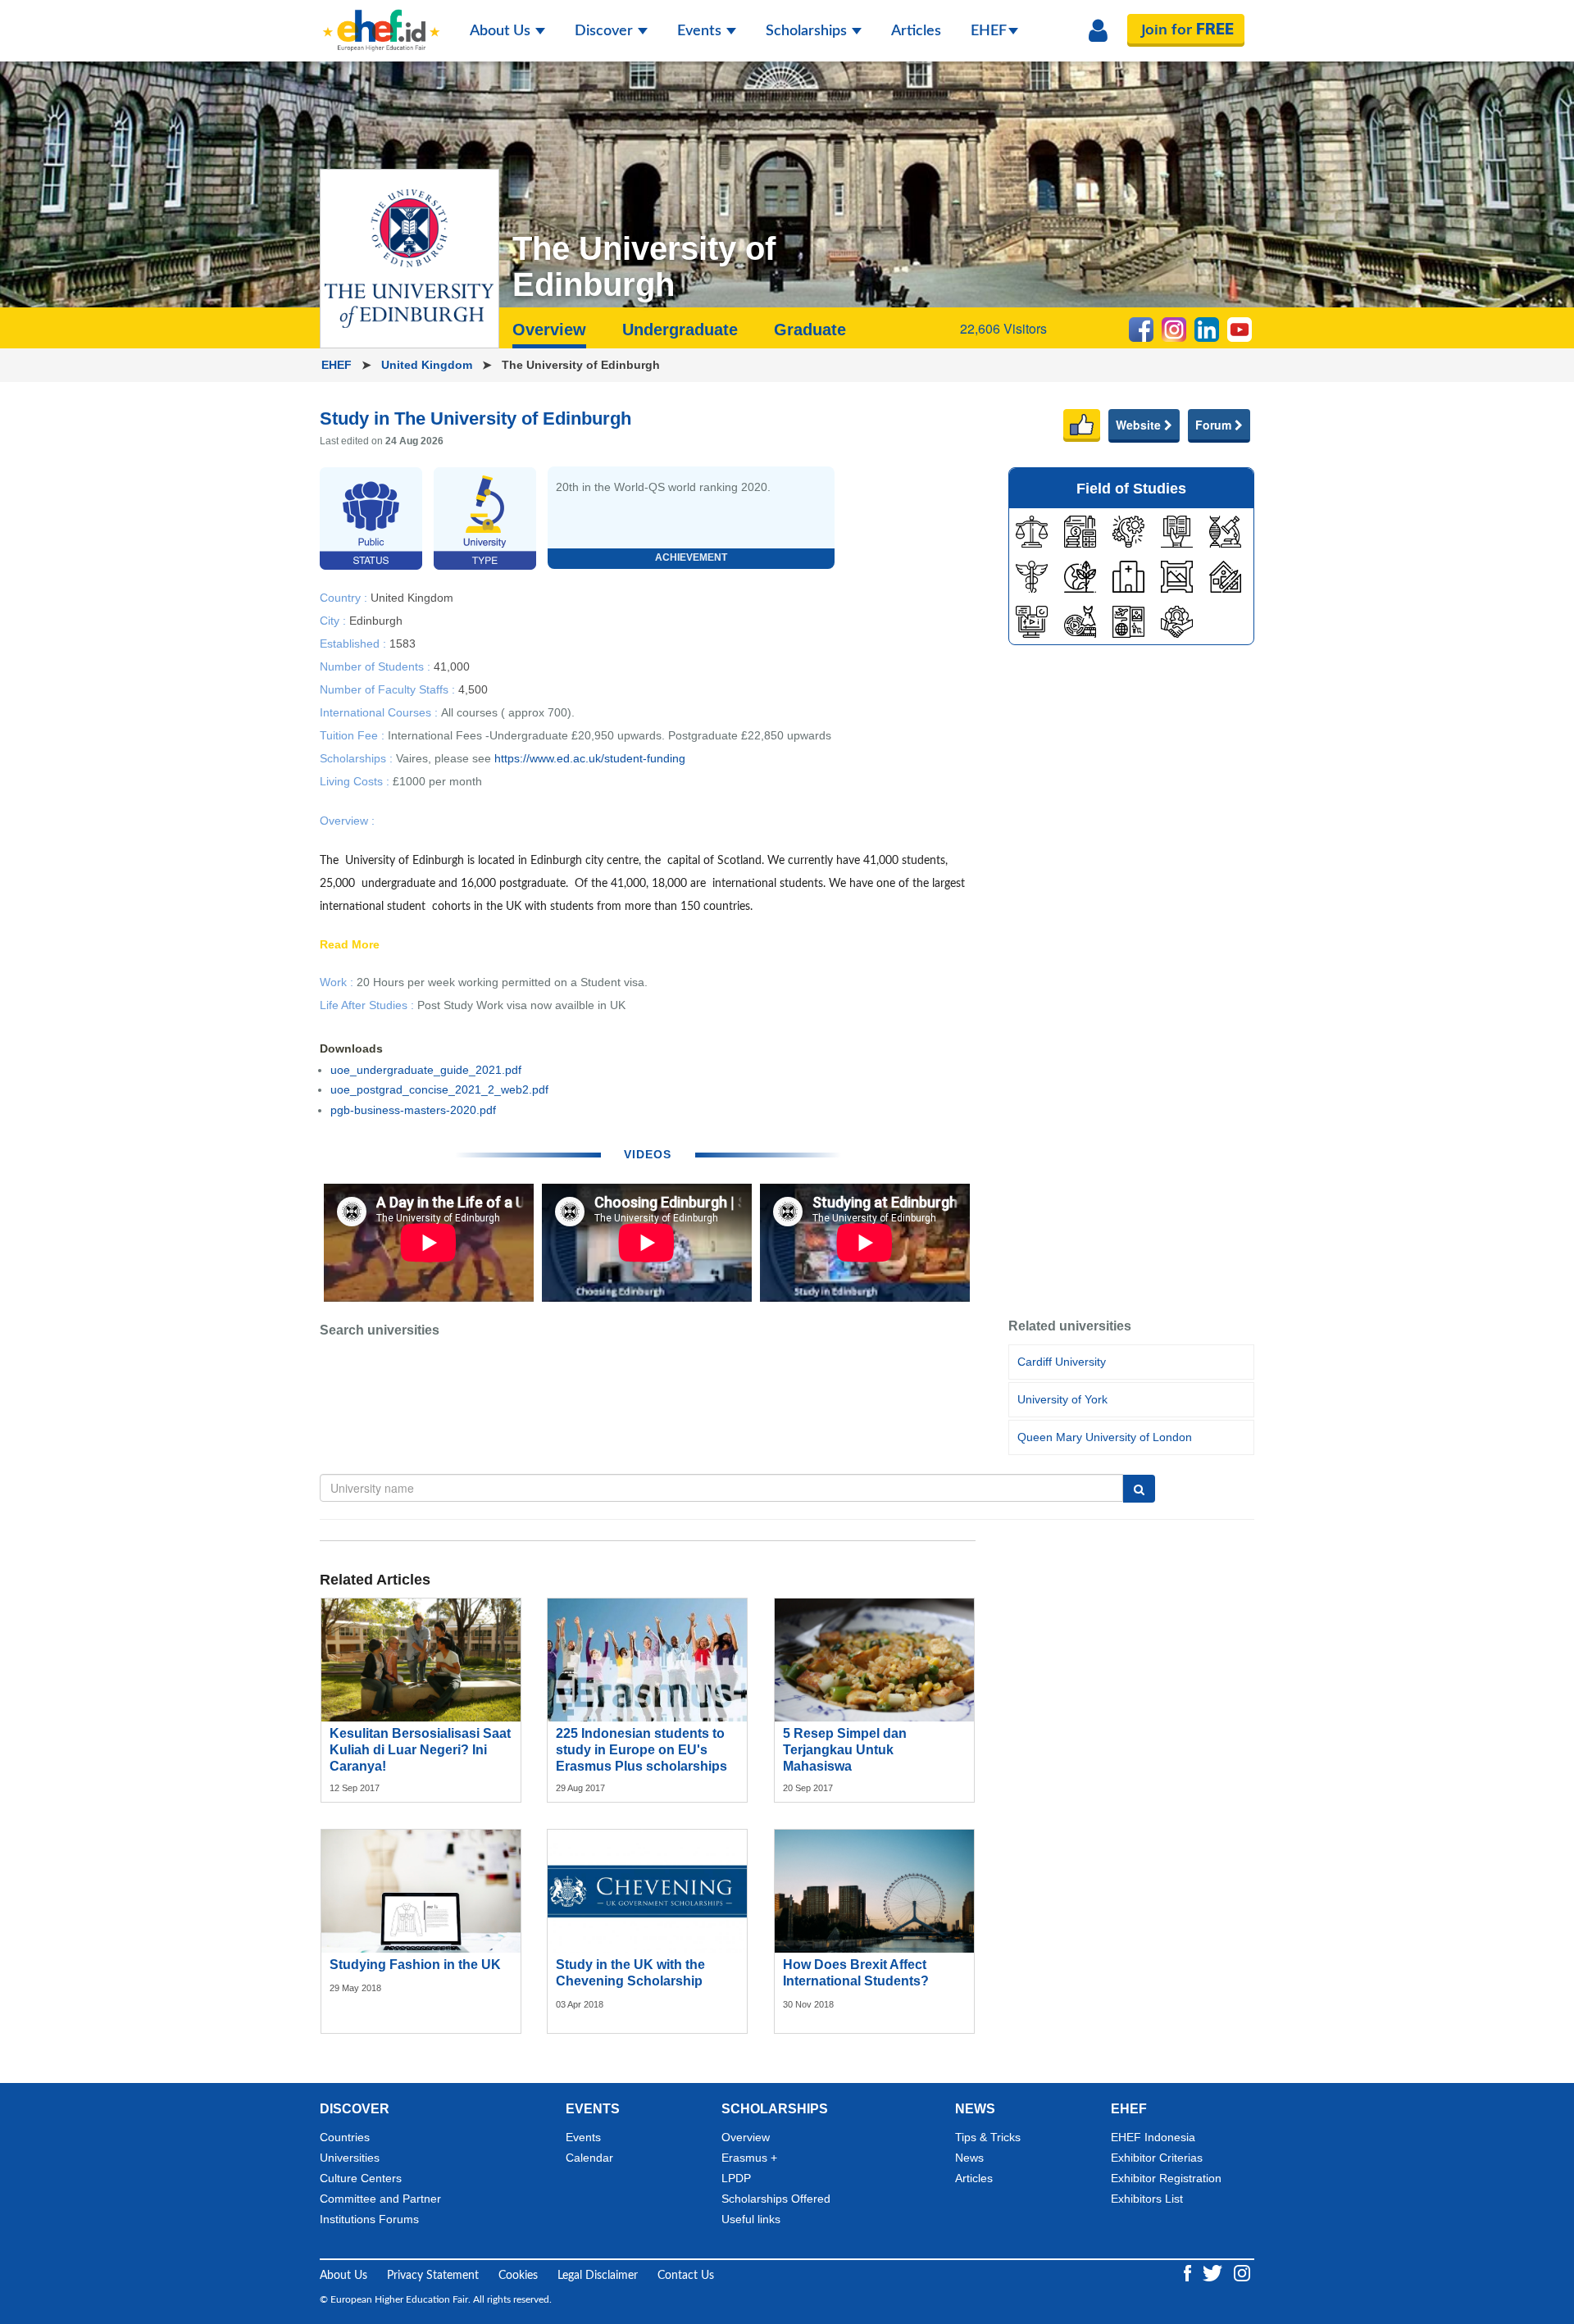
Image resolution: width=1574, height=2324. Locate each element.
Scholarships (808, 31)
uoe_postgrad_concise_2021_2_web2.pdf (439, 1089)
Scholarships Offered (776, 2199)
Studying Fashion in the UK (415, 1965)
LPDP (736, 2178)
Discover (605, 31)
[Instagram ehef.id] (1242, 2272)
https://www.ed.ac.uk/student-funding (590, 758)
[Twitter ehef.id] (1214, 2272)
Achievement (691, 557)
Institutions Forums (369, 2219)
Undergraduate (680, 330)
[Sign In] (1098, 31)
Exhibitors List (1147, 2199)
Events (701, 31)
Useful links (751, 2219)
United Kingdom (428, 365)
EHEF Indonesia (1153, 2137)
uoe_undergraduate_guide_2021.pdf (426, 1070)
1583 (403, 643)
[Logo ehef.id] (381, 20)
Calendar (589, 2158)
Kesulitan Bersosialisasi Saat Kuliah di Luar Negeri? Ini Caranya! (420, 1750)
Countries (345, 2137)
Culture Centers (361, 2178)
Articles (916, 31)
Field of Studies (1131, 489)
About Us (502, 31)
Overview (746, 2137)
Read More (350, 945)
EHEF (989, 31)
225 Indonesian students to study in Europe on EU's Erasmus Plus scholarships (641, 1750)
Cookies (518, 2276)
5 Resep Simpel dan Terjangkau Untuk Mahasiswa (845, 1750)
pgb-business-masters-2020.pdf (413, 1110)
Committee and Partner (380, 2199)
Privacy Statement (433, 2276)
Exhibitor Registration (1166, 2178)
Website (1140, 425)
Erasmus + (749, 2158)
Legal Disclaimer (598, 2276)
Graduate (810, 330)
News (969, 2158)
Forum (1215, 425)
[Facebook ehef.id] (1189, 2272)
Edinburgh (376, 620)
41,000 (452, 666)
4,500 (473, 689)
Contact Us (686, 2276)
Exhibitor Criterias (1157, 2158)
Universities (350, 2158)
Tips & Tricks (988, 2137)
